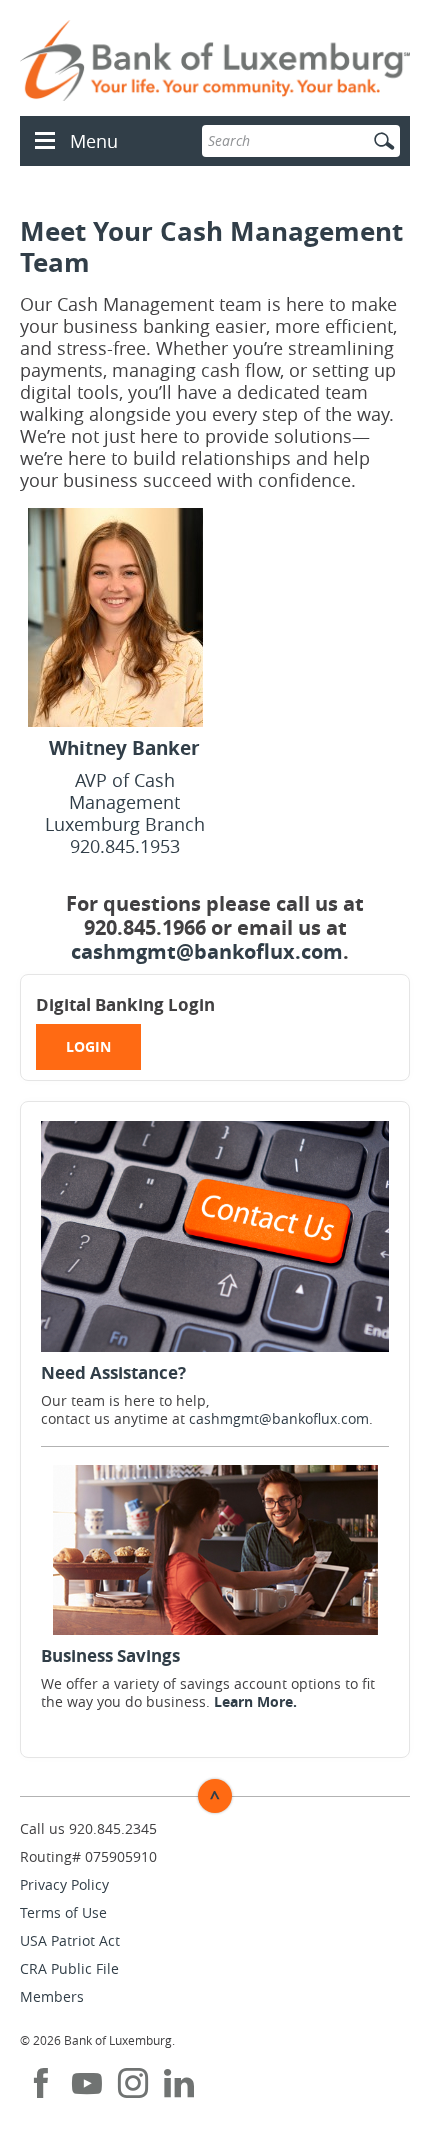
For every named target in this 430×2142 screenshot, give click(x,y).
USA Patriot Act (70, 1940)
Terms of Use (63, 1912)
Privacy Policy (64, 1884)
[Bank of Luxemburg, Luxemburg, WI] (215, 60)
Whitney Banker (124, 748)
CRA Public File (69, 1968)
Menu (94, 141)
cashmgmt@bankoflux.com (207, 951)
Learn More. (255, 1701)
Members (52, 1996)
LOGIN (88, 1046)
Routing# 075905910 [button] (88, 1856)
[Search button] (384, 141)
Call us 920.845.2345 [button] (88, 1828)
